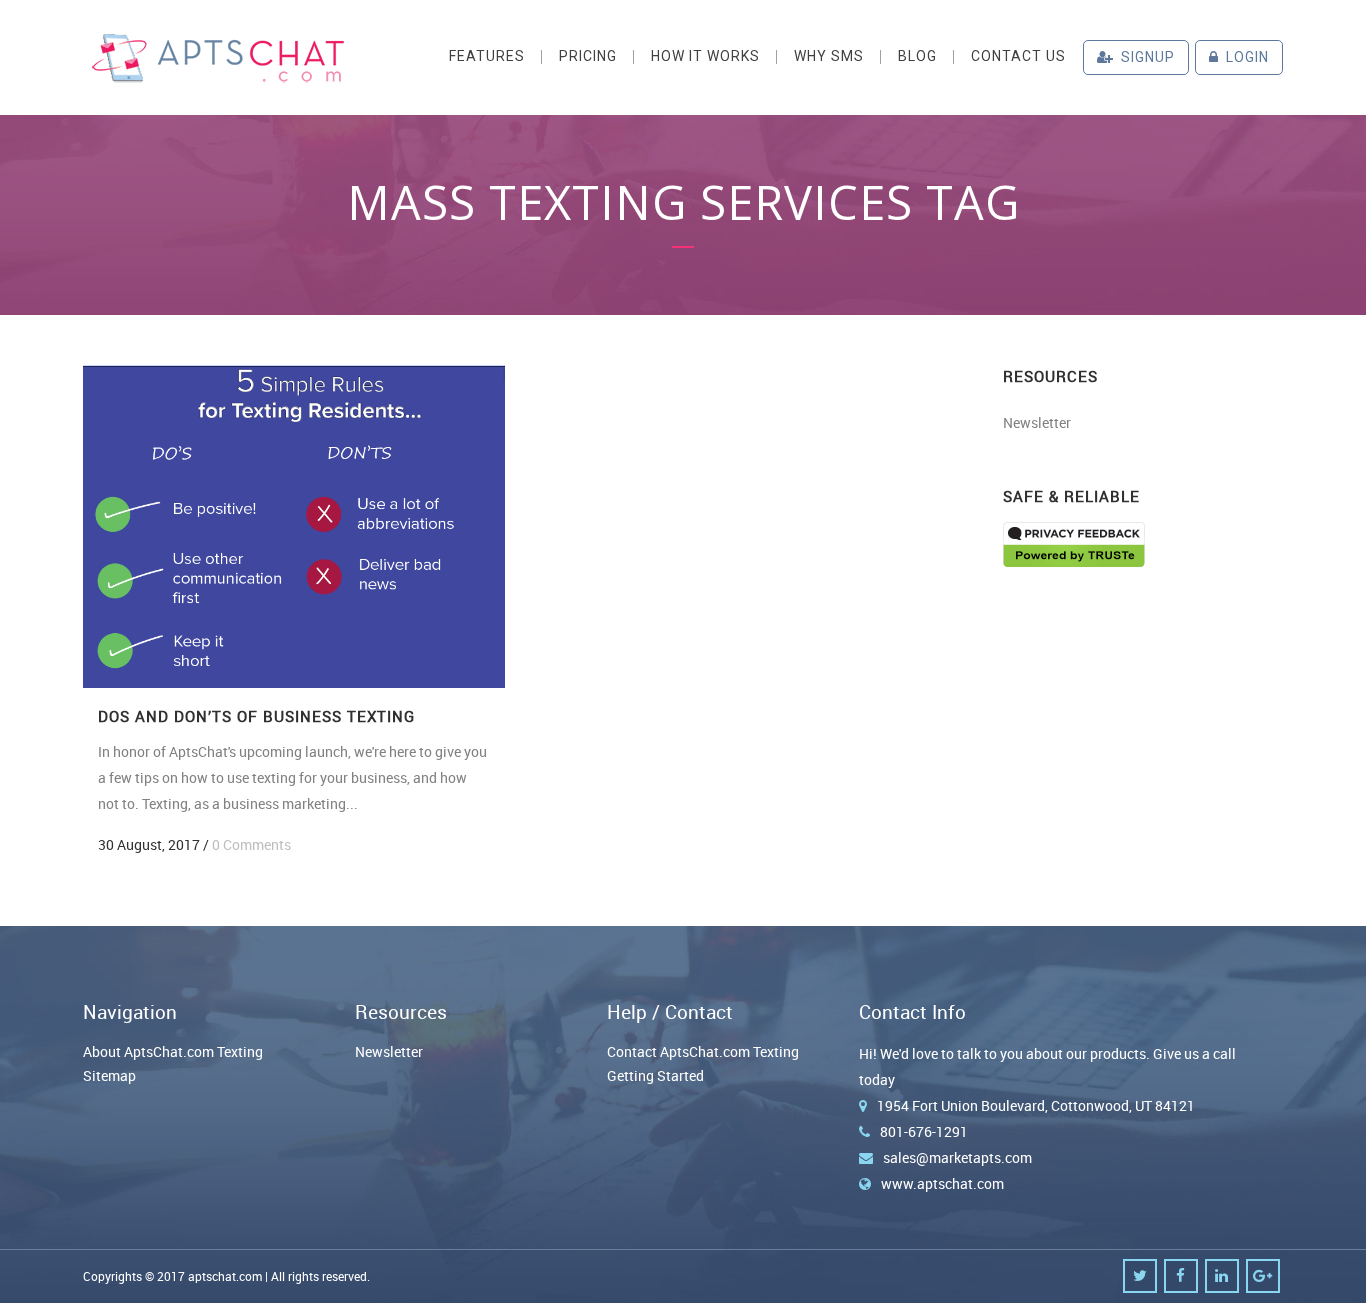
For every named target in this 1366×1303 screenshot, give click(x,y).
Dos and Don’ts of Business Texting (256, 716)
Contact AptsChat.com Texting (703, 1051)
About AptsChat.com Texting (173, 1051)
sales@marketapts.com (957, 1157)
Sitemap (109, 1075)
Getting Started (655, 1075)
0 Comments (251, 844)
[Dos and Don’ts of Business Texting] (294, 526)
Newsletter (1037, 422)
